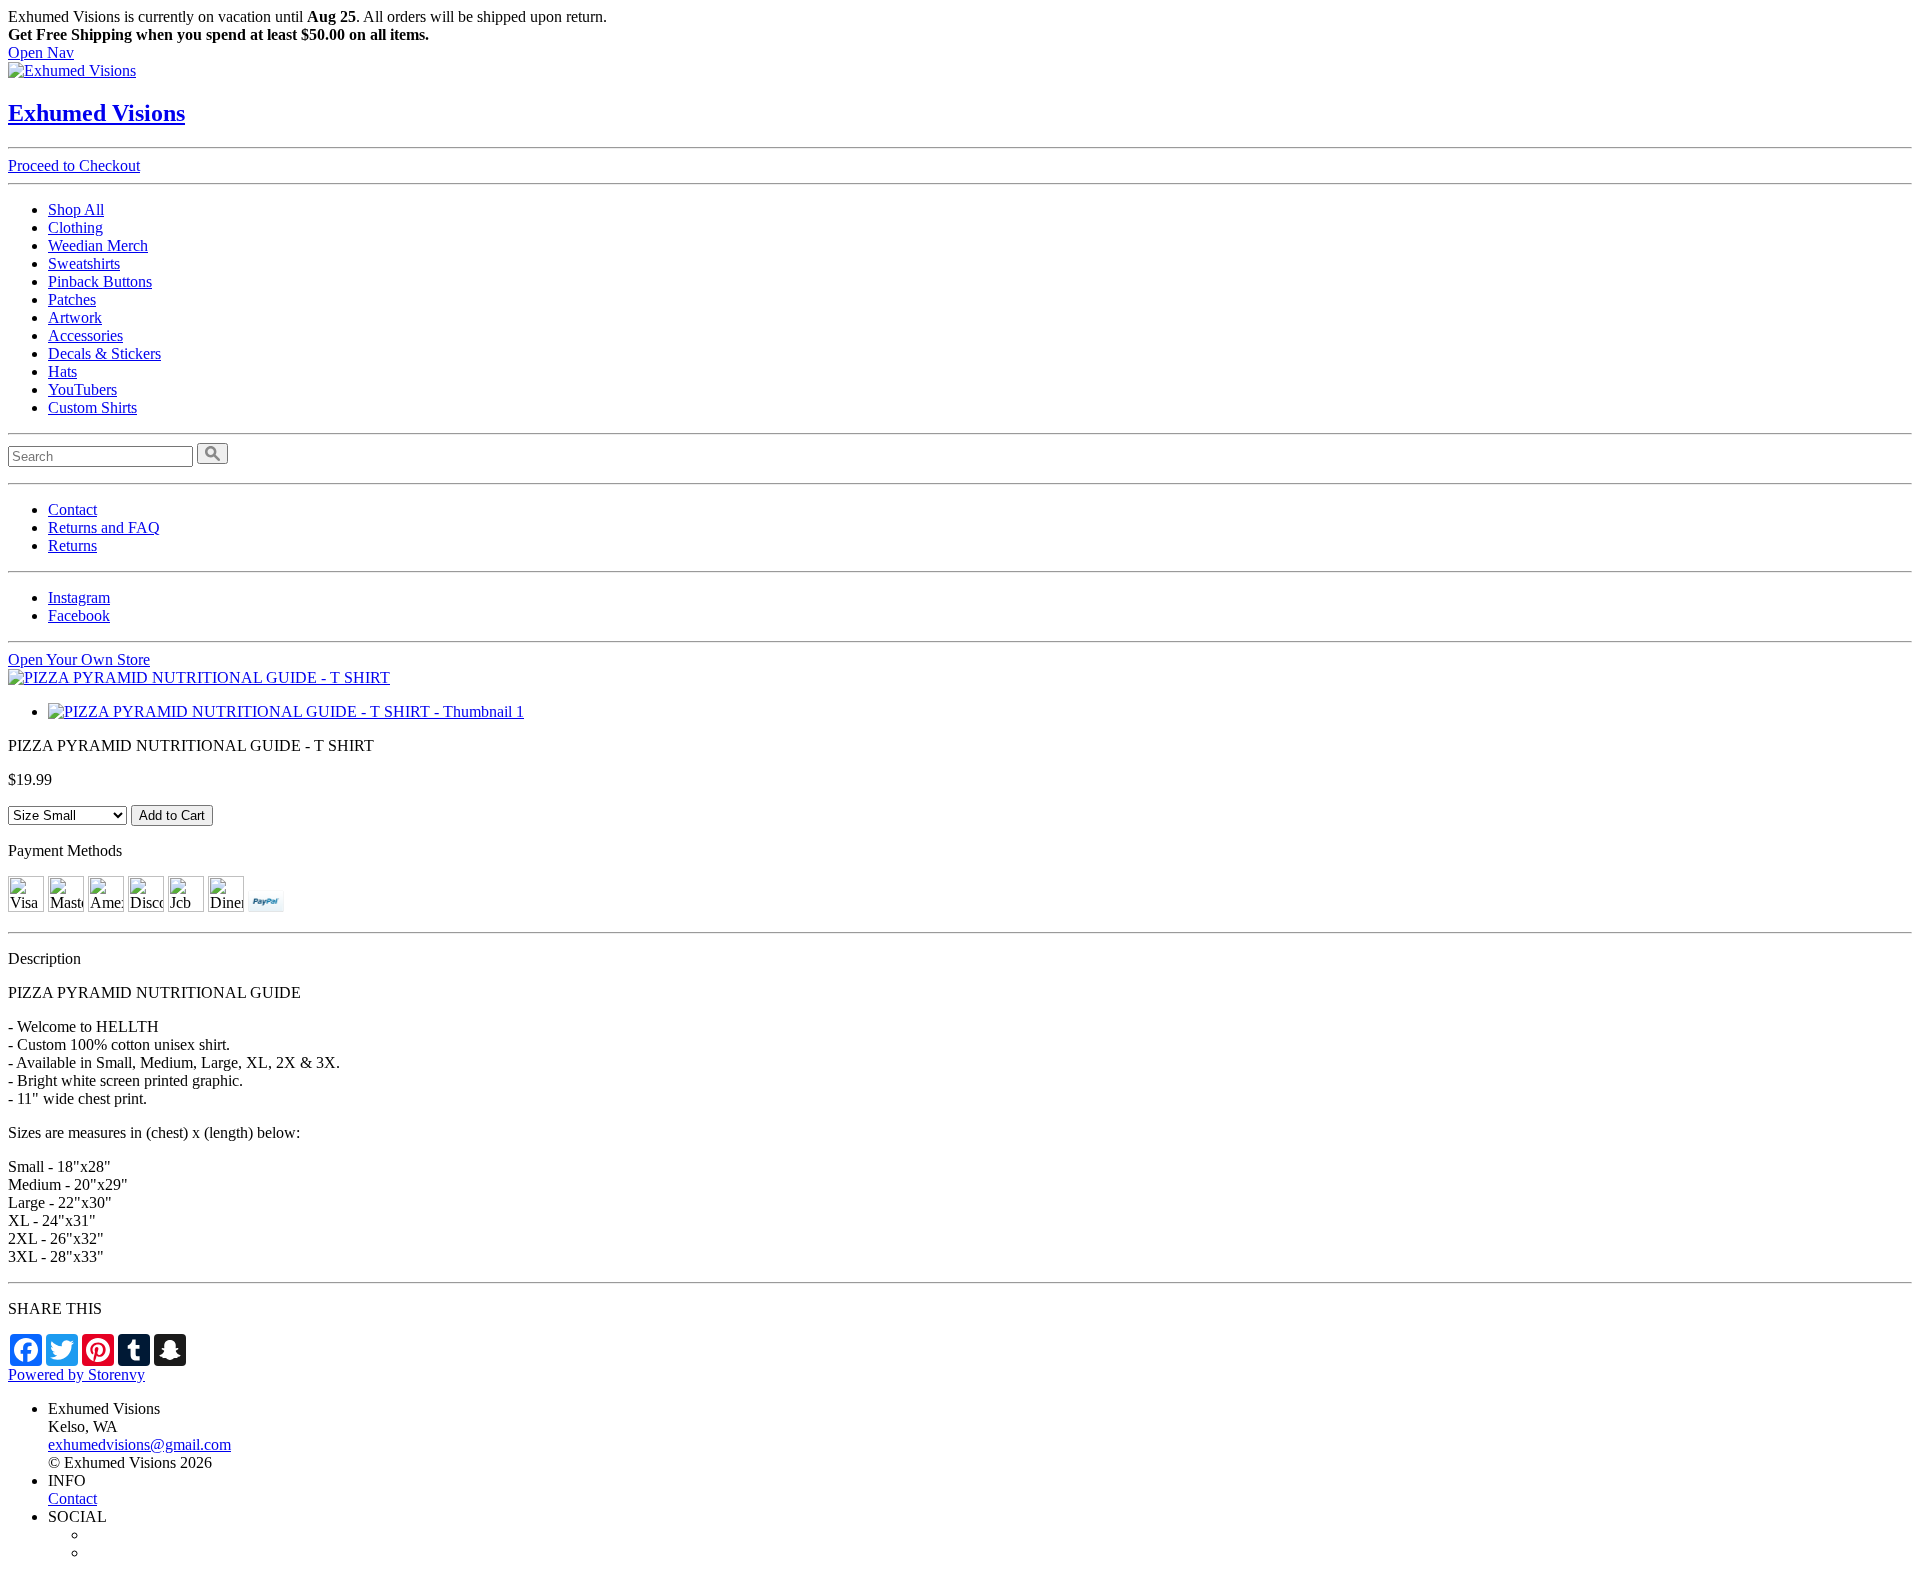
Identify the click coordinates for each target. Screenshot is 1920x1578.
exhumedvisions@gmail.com (139, 1444)
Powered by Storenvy (76, 1374)
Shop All (76, 209)
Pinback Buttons (100, 281)
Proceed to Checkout (74, 165)
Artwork (75, 317)
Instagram (79, 597)
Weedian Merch (98, 245)
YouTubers (82, 389)
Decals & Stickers (104, 353)
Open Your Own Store (79, 659)
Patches (72, 299)
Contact (72, 509)
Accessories (85, 335)
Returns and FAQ (104, 527)
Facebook (79, 615)
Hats (62, 371)
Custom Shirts (92, 407)
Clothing (75, 227)
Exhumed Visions (96, 113)
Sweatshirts (84, 263)
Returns (72, 545)
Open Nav (41, 52)
